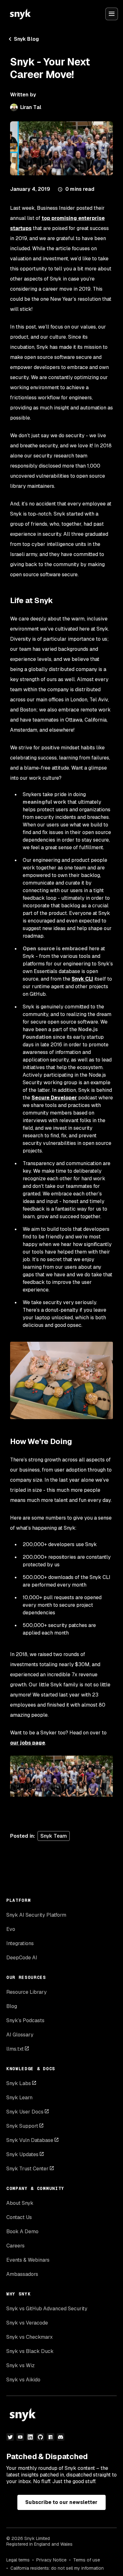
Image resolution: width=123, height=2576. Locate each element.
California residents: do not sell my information (57, 2568)
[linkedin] (30, 2437)
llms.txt (15, 2049)
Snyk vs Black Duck (30, 2351)
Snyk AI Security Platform (36, 1915)
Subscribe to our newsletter (61, 2502)
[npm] (50, 2437)
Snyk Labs (19, 2083)
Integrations (20, 1943)
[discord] (61, 2437)
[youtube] (20, 2437)
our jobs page (28, 1743)
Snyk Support (22, 2126)
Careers (15, 2246)
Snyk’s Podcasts (25, 2020)
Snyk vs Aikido (23, 2380)
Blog (12, 2006)
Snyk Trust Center (27, 2169)
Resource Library (26, 1992)
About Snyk (20, 2203)
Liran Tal (31, 107)
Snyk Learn (19, 2098)
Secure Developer (54, 1098)
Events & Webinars (28, 2260)
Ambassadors (22, 2274)
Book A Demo (22, 2231)
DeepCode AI (22, 1958)
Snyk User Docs (25, 2112)
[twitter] (10, 2437)
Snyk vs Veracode (27, 2323)
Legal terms (18, 2560)
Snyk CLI (82, 979)
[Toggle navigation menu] (112, 14)
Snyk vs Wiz (20, 2365)
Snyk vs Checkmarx (29, 2337)
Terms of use (87, 2560)
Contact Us (19, 2217)
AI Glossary (20, 2035)
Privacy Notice (51, 2560)
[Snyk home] (20, 14)
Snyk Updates (22, 2154)
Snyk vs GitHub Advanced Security (47, 2309)
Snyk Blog (26, 39)
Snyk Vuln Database (30, 2140)
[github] (40, 2437)
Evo (11, 1929)
